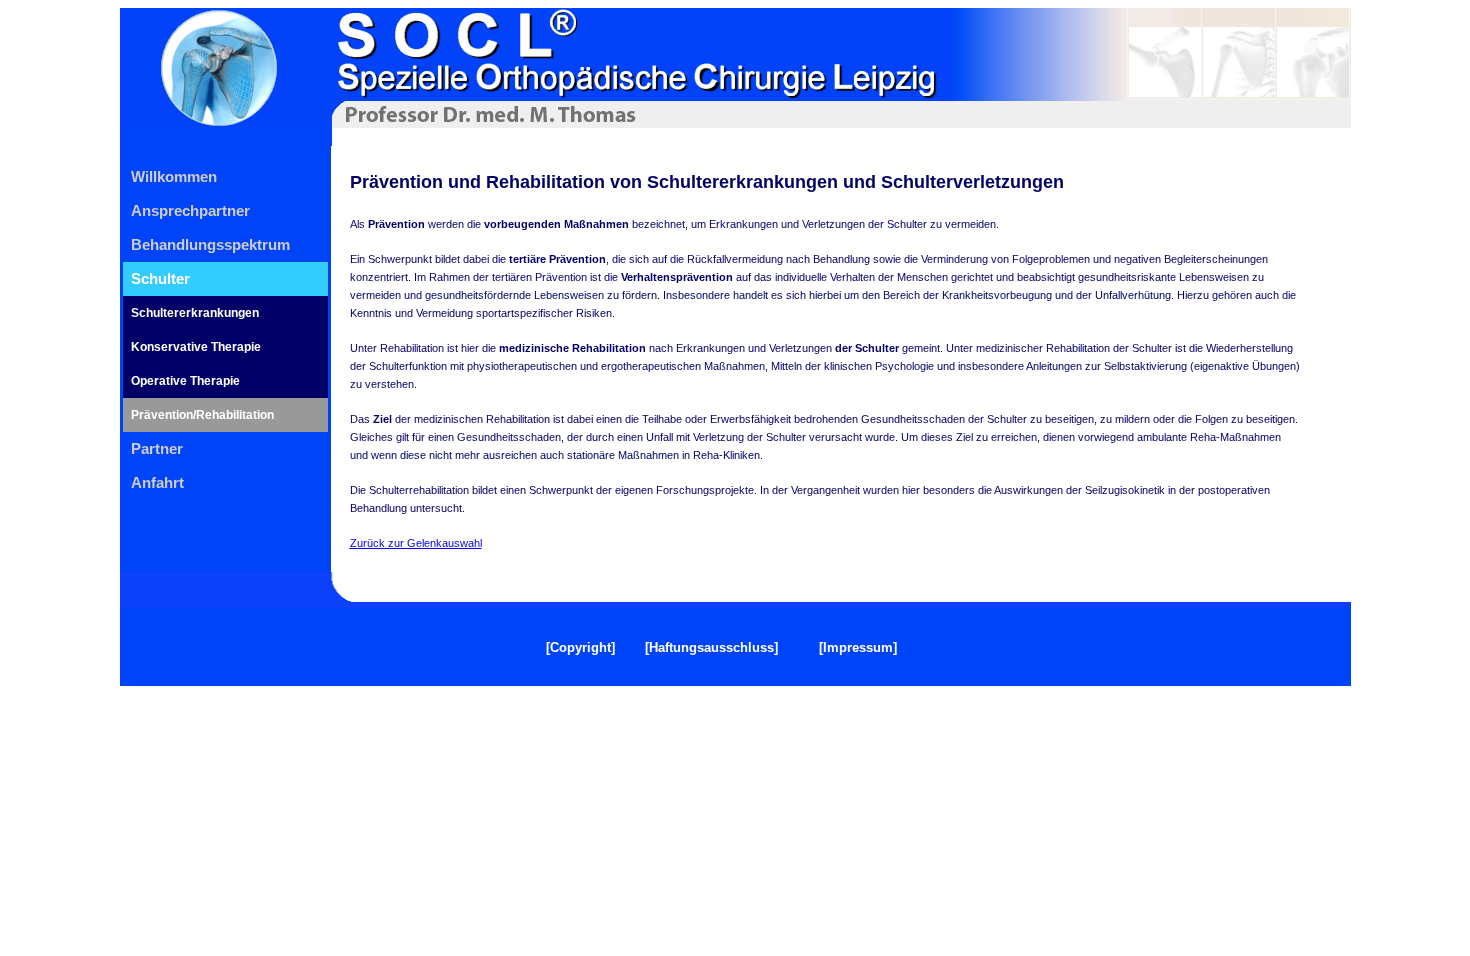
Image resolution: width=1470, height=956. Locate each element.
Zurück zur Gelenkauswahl (416, 543)
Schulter (160, 278)
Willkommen (174, 176)
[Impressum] (858, 647)
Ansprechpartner (190, 210)
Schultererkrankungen (195, 313)
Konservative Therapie (196, 347)
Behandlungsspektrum (210, 244)
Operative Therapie (185, 381)
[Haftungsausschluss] (711, 647)
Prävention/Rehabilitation (202, 415)
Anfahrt (157, 482)
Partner (157, 448)
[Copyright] (580, 647)
